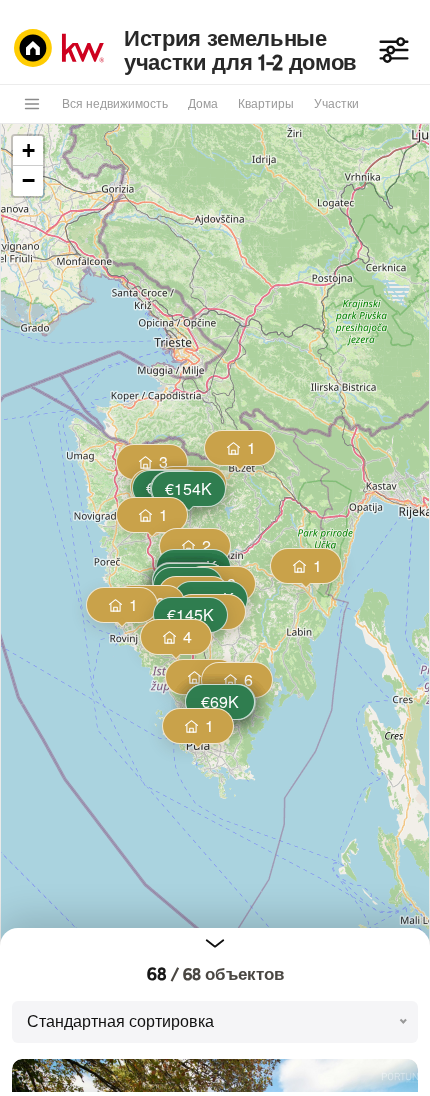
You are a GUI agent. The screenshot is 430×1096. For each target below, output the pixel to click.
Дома (203, 104)
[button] (189, 617)
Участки (336, 104)
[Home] (64, 50)
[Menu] (32, 104)
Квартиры (266, 104)
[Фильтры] (394, 50)
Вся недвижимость (115, 104)
